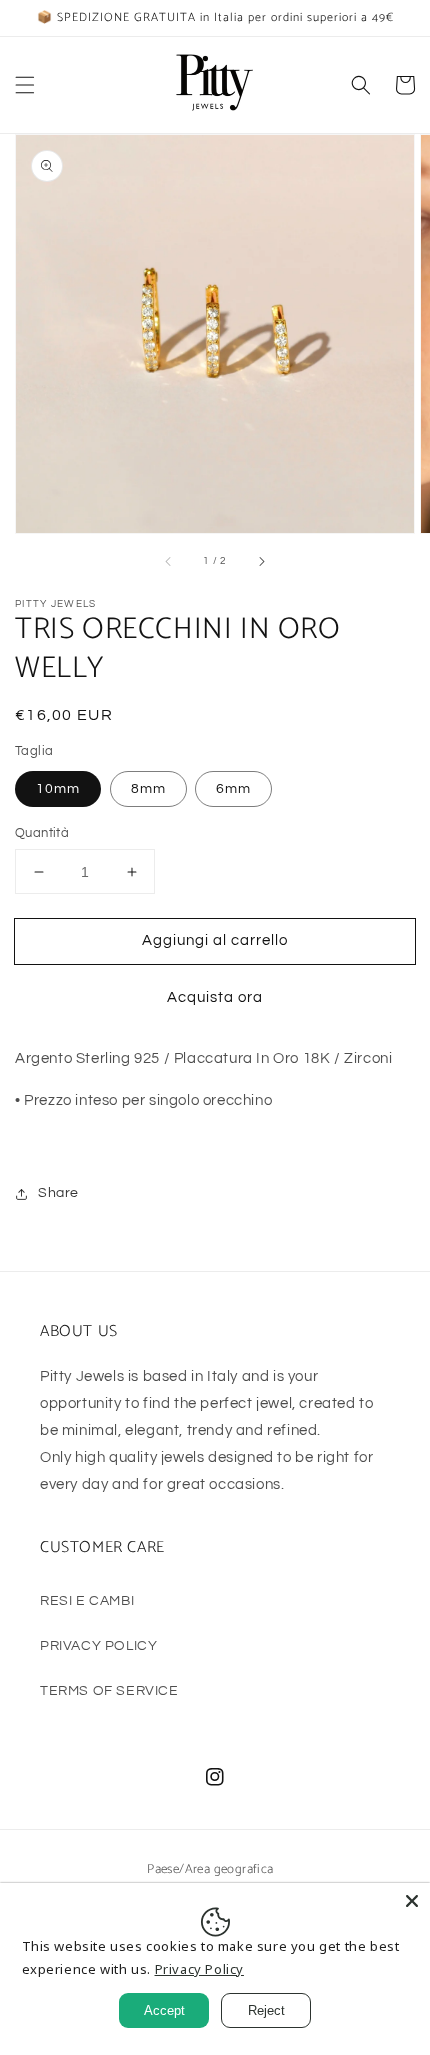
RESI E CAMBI (87, 1601)
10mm (58, 789)
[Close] (412, 1901)
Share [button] (58, 1193)
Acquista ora (215, 997)
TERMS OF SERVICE (109, 1691)
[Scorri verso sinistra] (169, 561)
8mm (148, 789)
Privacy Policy (199, 1969)
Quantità (42, 833)
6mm (233, 789)
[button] (25, 85)
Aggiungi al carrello (215, 940)
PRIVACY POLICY (98, 1646)
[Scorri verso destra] (261, 561)
